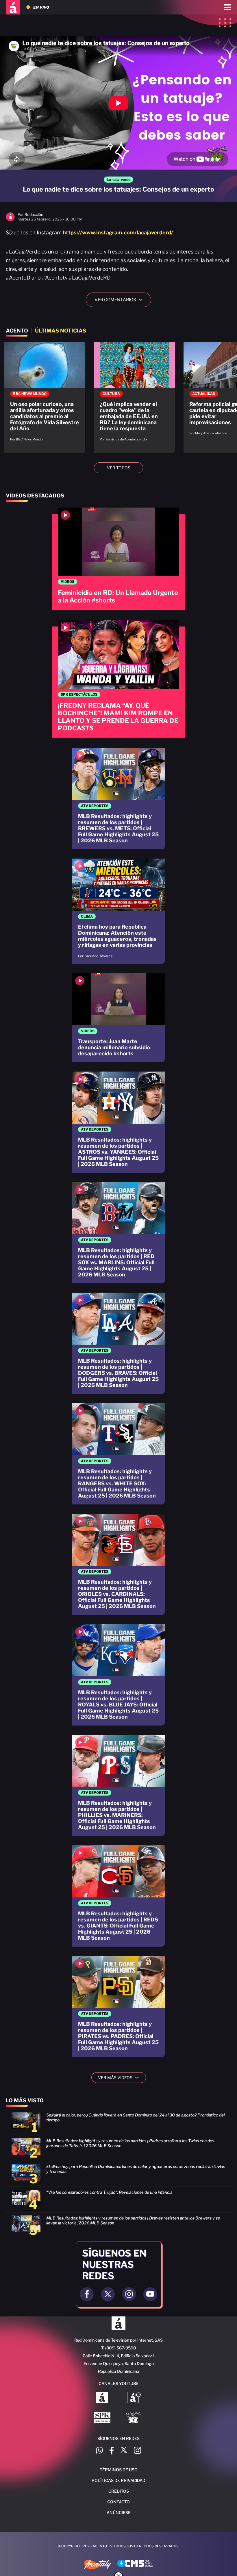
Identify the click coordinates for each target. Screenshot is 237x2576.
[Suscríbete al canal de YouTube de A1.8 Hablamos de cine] (134, 2398)
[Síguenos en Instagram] (137, 2451)
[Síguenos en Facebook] (112, 2451)
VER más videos (121, 2078)
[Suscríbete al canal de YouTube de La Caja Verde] (134, 2418)
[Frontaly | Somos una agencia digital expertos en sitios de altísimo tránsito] (98, 2565)
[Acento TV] (13, 7)
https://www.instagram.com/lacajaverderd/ (118, 233)
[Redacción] (10, 220)
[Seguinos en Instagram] (129, 2294)
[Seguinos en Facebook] (87, 2294)
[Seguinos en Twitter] (108, 2294)
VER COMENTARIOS (121, 300)
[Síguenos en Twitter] (124, 2451)
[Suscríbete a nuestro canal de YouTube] (150, 2294)
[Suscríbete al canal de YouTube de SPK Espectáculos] (102, 2418)
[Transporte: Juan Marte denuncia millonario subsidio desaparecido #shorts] (118, 1018)
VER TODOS (119, 468)
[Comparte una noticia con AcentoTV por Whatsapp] (99, 2451)
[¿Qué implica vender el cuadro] (134, 395)
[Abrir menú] (228, 7)
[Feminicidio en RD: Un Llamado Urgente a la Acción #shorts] (118, 559)
